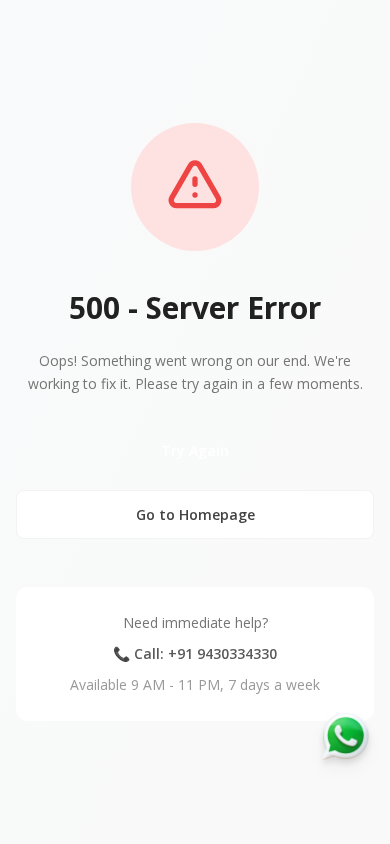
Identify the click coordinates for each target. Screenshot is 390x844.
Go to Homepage (195, 514)
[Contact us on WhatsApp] (346, 736)
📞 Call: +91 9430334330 (195, 653)
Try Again (195, 450)
